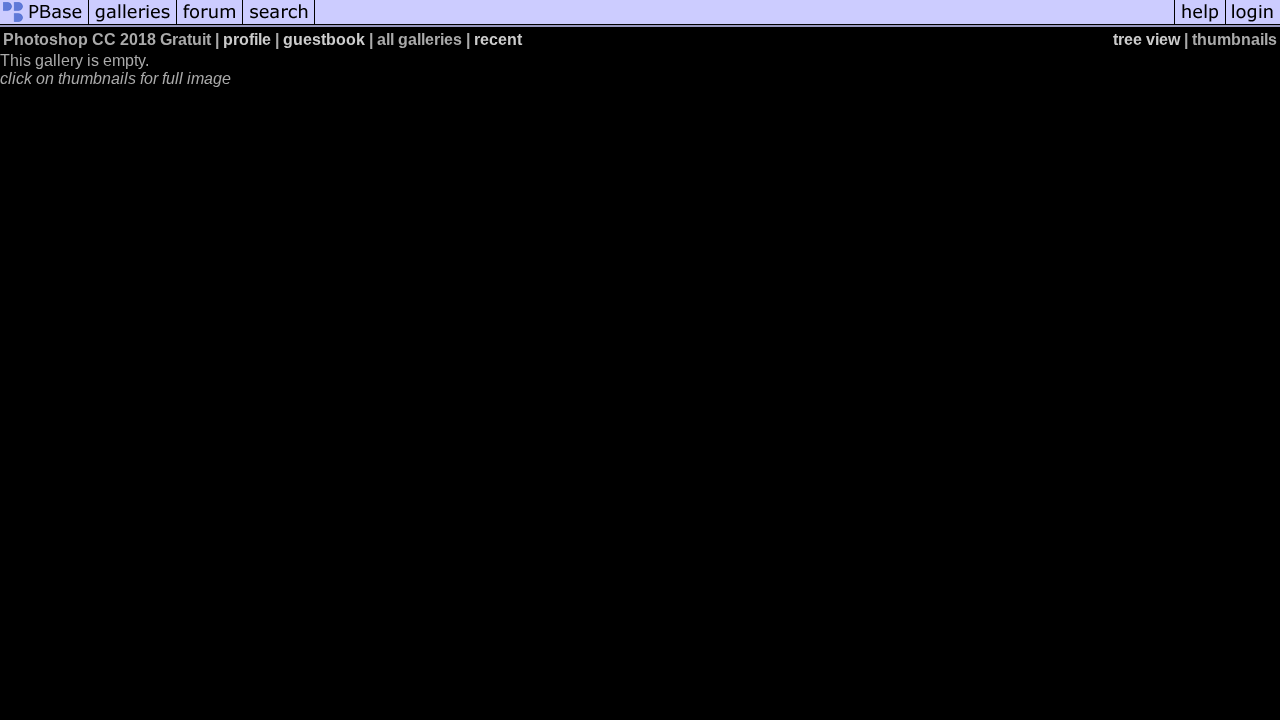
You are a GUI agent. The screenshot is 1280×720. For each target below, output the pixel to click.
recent (498, 39)
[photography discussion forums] (210, 22)
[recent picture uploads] (133, 22)
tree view (1146, 39)
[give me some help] (1200, 22)
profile (247, 39)
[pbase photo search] (279, 22)
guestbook (324, 39)
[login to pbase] (1253, 22)
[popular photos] (744, 22)
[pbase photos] (44, 22)
